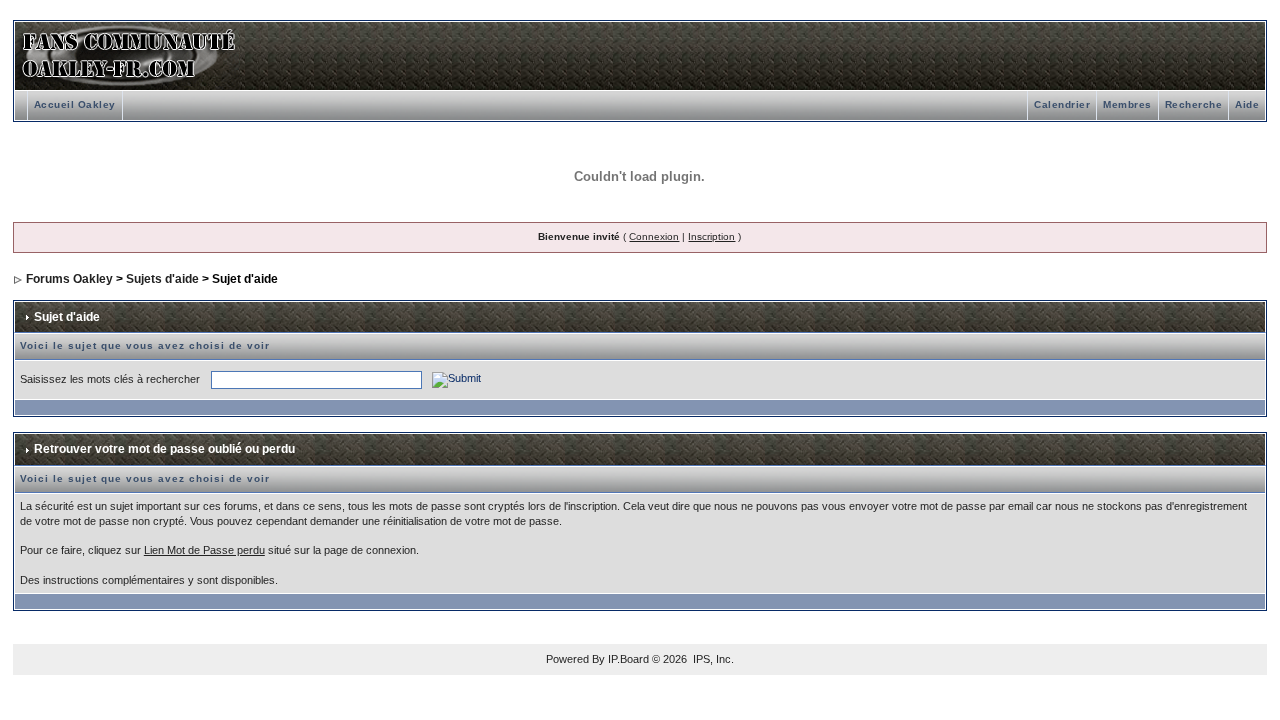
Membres (1127, 104)
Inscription (711, 236)
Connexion (654, 236)
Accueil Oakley (75, 104)
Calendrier (1062, 104)
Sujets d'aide (162, 279)
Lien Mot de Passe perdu (204, 550)
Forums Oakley (69, 279)
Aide (1247, 104)
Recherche (1194, 104)
